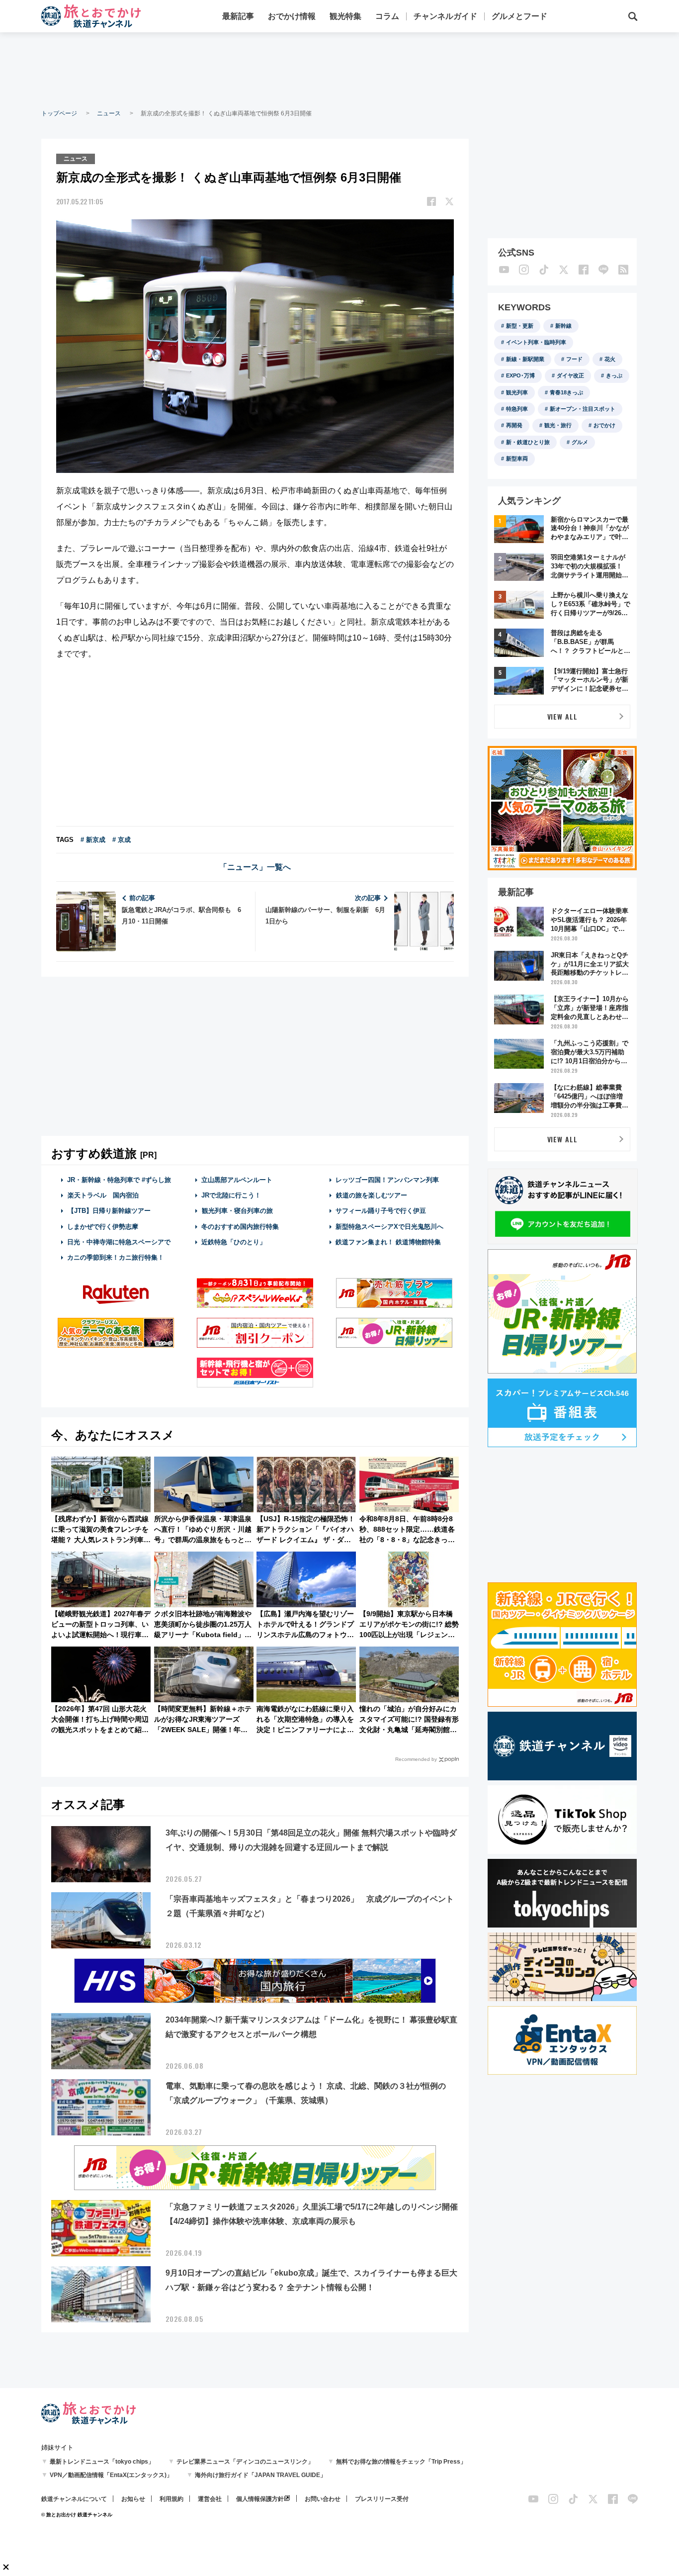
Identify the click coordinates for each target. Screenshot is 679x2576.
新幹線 (563, 326)
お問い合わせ (323, 2499)
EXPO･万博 (520, 375)
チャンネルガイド (445, 16)
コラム (387, 16)
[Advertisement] (339, 70)
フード (574, 359)
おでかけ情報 (292, 16)
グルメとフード (519, 16)
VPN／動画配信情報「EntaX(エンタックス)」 (111, 2475)
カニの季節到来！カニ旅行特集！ (116, 1257)
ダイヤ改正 (570, 375)
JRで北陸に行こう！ (231, 1195)
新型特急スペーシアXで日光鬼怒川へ (389, 1227)
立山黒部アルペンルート (237, 1180)
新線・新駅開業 (525, 359)
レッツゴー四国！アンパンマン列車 (387, 1180)
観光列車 (517, 392)
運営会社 (210, 2499)
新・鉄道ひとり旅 (528, 442)
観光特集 (345, 16)
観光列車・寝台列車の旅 (237, 1211)
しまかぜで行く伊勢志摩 (103, 1227)
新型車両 (517, 459)
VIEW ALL (562, 716)
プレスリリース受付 (382, 2499)
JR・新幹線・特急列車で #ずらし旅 (119, 1180)
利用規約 (171, 2499)
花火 (610, 359)
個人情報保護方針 (260, 2499)
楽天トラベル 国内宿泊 (103, 1195)
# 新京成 (93, 840)
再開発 (514, 425)
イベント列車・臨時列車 (536, 342)
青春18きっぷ (566, 392)
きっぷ (614, 375)
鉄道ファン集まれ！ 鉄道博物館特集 (388, 1242)
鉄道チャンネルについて (74, 2499)
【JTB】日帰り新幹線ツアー (109, 1211)
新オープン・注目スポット (583, 409)
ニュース (109, 113)
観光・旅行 (558, 425)
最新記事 (238, 16)
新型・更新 (520, 326)
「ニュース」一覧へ (255, 867)
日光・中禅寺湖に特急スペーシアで (119, 1242)
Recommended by (416, 1759)
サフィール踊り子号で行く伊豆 (381, 1211)
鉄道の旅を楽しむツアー (372, 1195)
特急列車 (517, 409)
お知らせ (133, 2499)
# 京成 (122, 840)
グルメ (580, 442)
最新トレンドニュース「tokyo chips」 (102, 2462)
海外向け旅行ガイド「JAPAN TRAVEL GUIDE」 (260, 2475)
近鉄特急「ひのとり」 (234, 1242)
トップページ (59, 113)
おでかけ (604, 425)
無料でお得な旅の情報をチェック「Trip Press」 (401, 2462)
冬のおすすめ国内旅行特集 (240, 1227)
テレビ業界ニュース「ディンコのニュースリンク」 (245, 2462)
